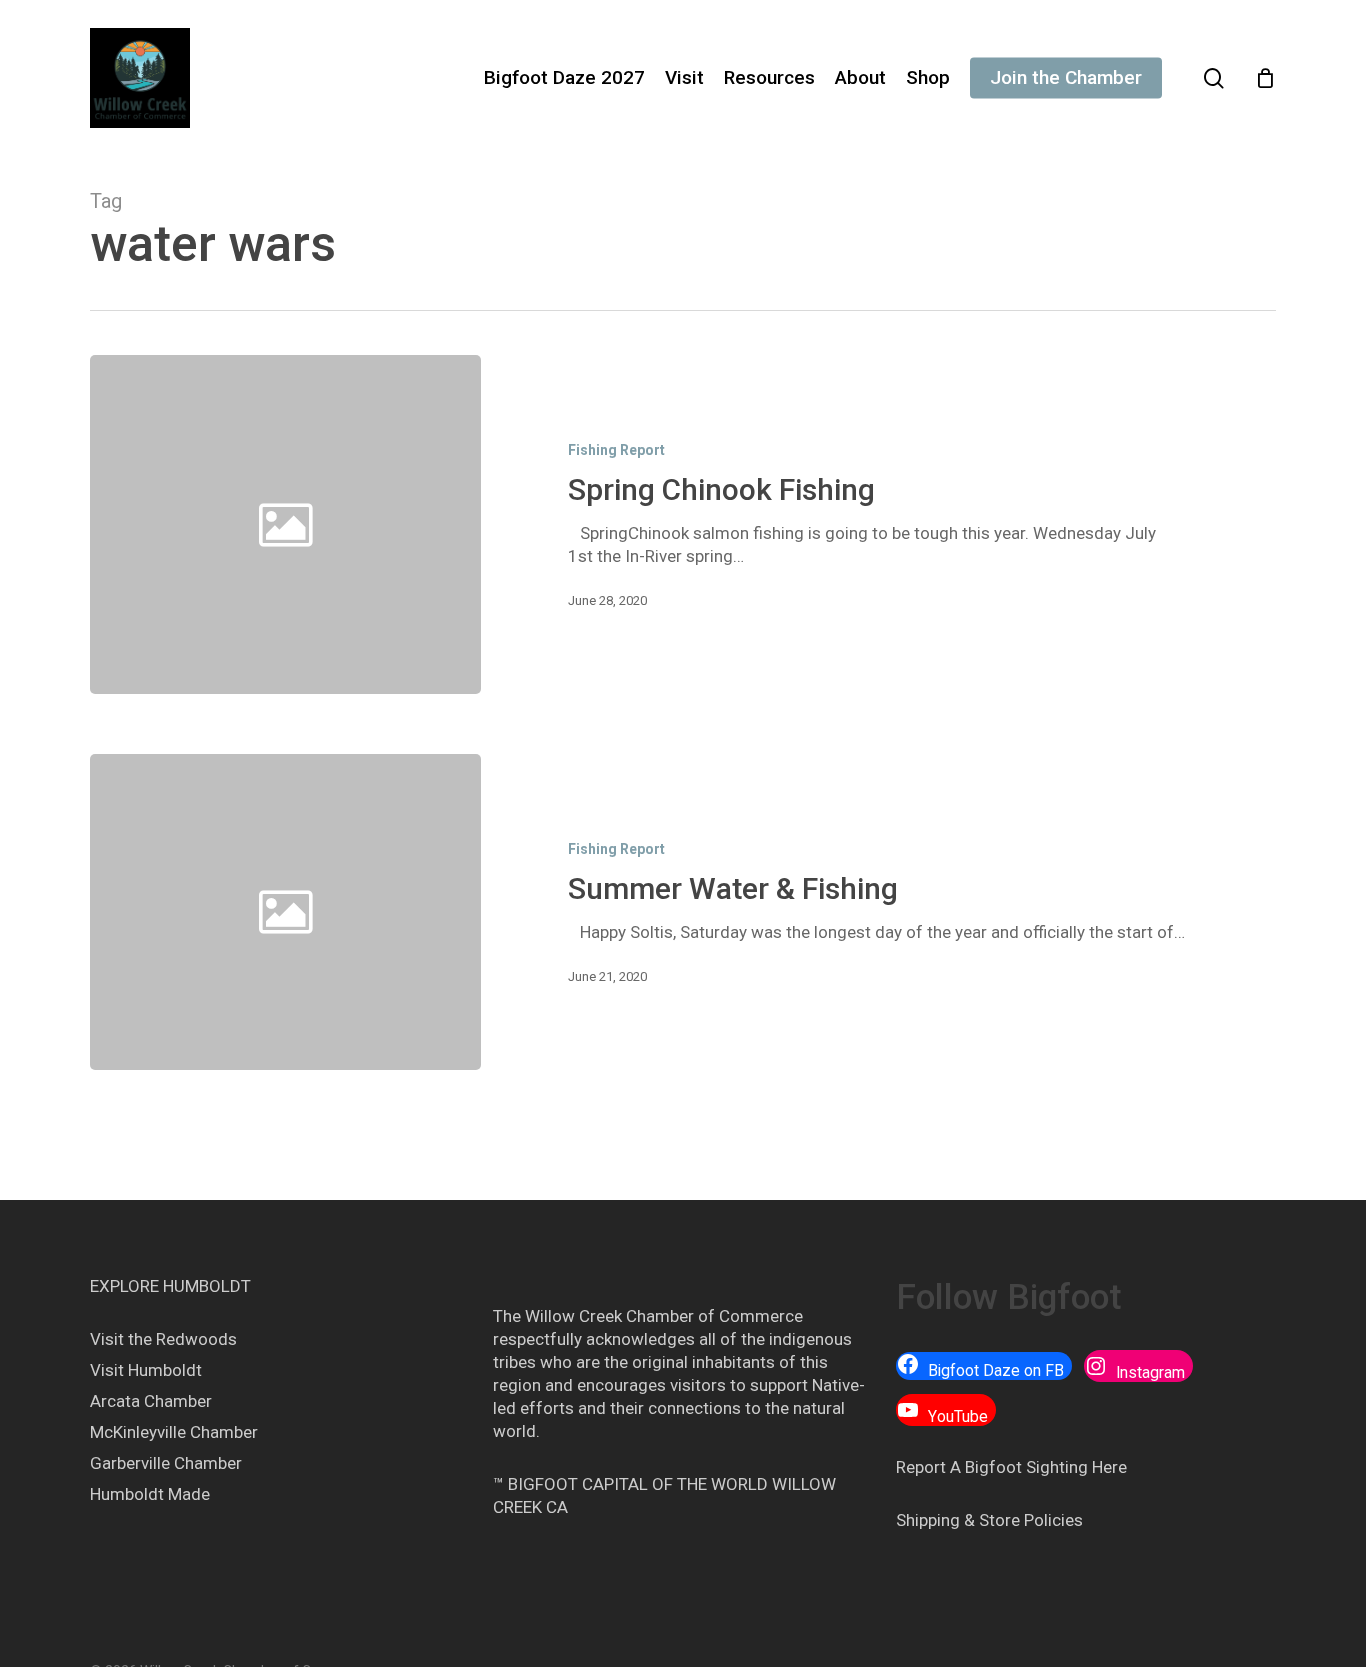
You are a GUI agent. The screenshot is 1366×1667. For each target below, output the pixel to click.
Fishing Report (616, 450)
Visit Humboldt (146, 1370)
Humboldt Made (150, 1494)
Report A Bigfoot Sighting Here (1011, 1467)
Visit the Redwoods (163, 1339)
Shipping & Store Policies (989, 1520)
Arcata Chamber (151, 1401)
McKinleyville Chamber (174, 1432)
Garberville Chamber (166, 1463)
